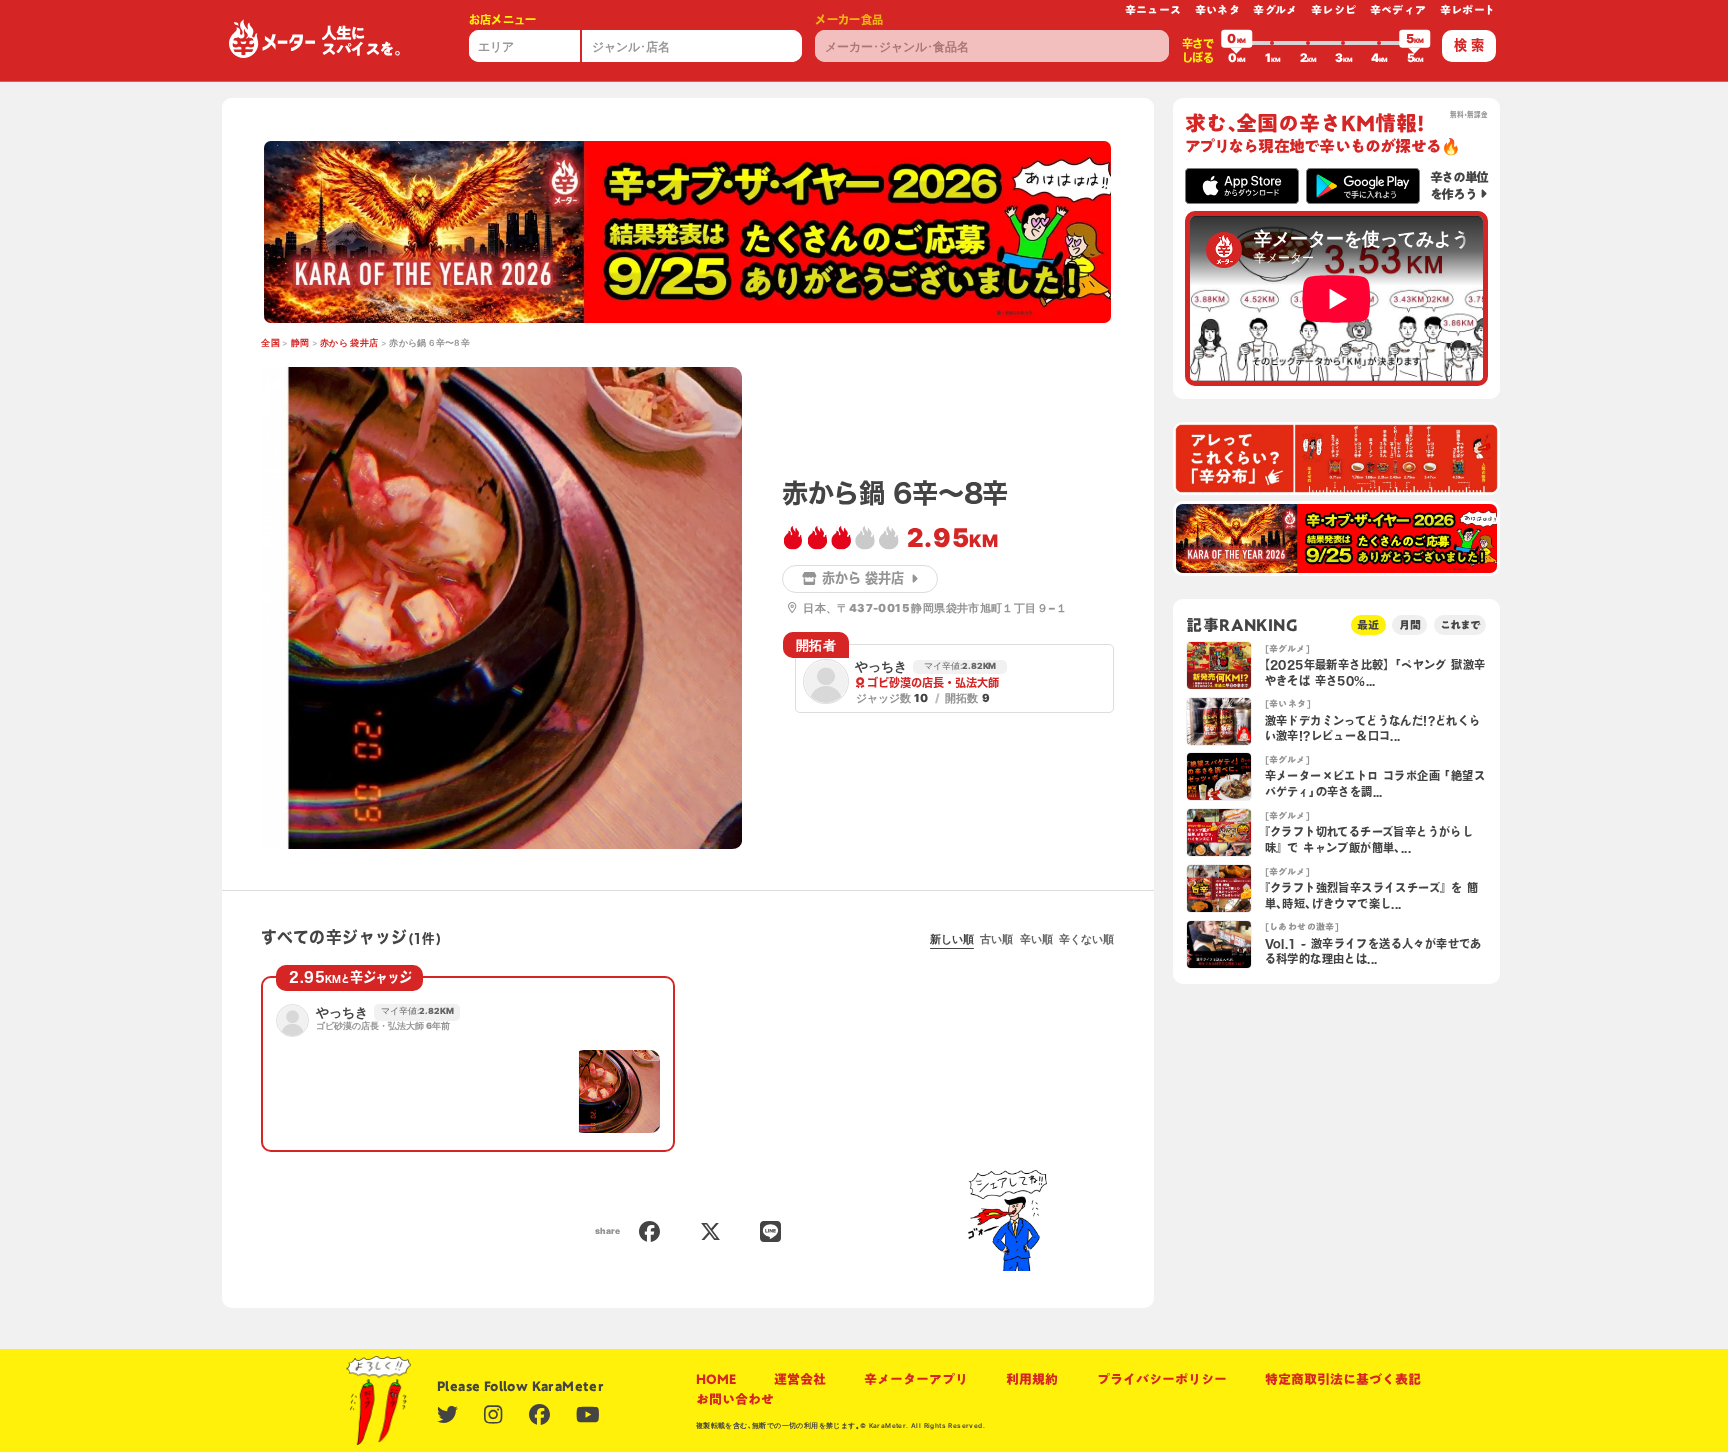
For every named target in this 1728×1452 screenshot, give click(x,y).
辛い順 (1036, 939)
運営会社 (800, 1379)
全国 (270, 343)
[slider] (1237, 43)
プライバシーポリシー (1162, 1379)
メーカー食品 (849, 19)
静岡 (300, 343)
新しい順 (952, 939)
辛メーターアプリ (916, 1379)
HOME (716, 1379)
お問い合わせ (735, 1399)
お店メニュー (503, 19)
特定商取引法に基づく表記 (1343, 1379)
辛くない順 (1086, 939)
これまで (1460, 624)
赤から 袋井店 (349, 343)
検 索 (1469, 45)
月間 (1410, 624)
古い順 (996, 939)
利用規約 (1032, 1379)
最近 (1368, 624)
